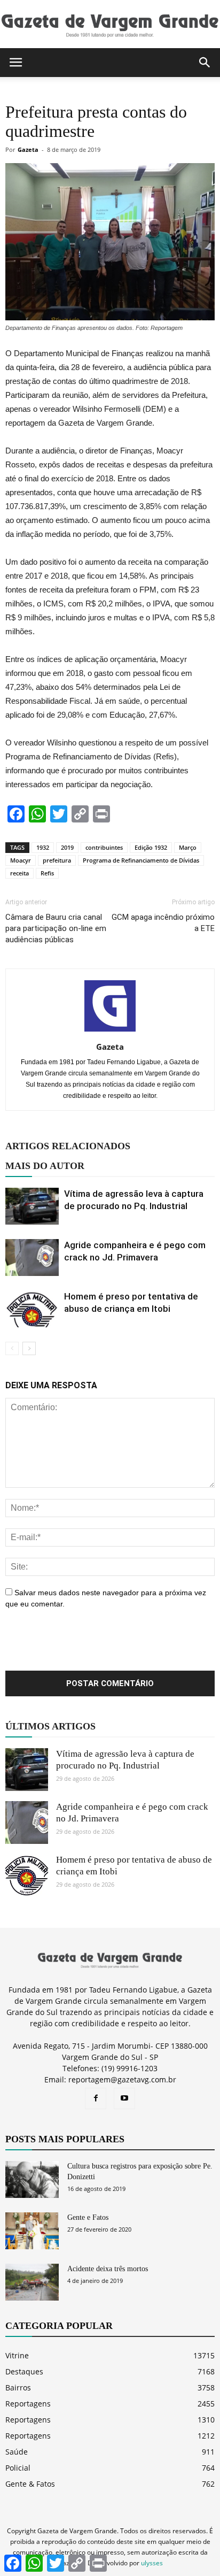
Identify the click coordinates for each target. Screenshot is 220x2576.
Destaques (24, 2371)
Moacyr (21, 860)
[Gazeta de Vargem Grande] (110, 25)
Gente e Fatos (88, 2217)
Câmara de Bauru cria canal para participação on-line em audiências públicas (56, 928)
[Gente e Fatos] (32, 2231)
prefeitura (57, 860)
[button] (205, 63)
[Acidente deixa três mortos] (32, 2282)
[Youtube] (124, 2098)
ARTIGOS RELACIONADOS (68, 1146)
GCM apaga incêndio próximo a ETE (163, 923)
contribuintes (104, 847)
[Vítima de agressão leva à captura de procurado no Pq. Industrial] (32, 1206)
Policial (18, 2468)
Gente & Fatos (30, 2484)
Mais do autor (45, 1166)
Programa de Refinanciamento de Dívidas (141, 860)
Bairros (18, 2387)
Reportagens (28, 2404)
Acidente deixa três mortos (108, 2269)
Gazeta (28, 149)
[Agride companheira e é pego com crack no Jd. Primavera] (32, 1258)
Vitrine (17, 2355)
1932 (43, 847)
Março (188, 847)
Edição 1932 (151, 847)
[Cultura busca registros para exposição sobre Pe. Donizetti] (32, 2179)
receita (19, 873)
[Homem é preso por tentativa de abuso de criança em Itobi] (32, 1309)
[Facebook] (96, 2098)
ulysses (152, 2563)
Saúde (17, 2452)
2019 (67, 847)
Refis (47, 873)
